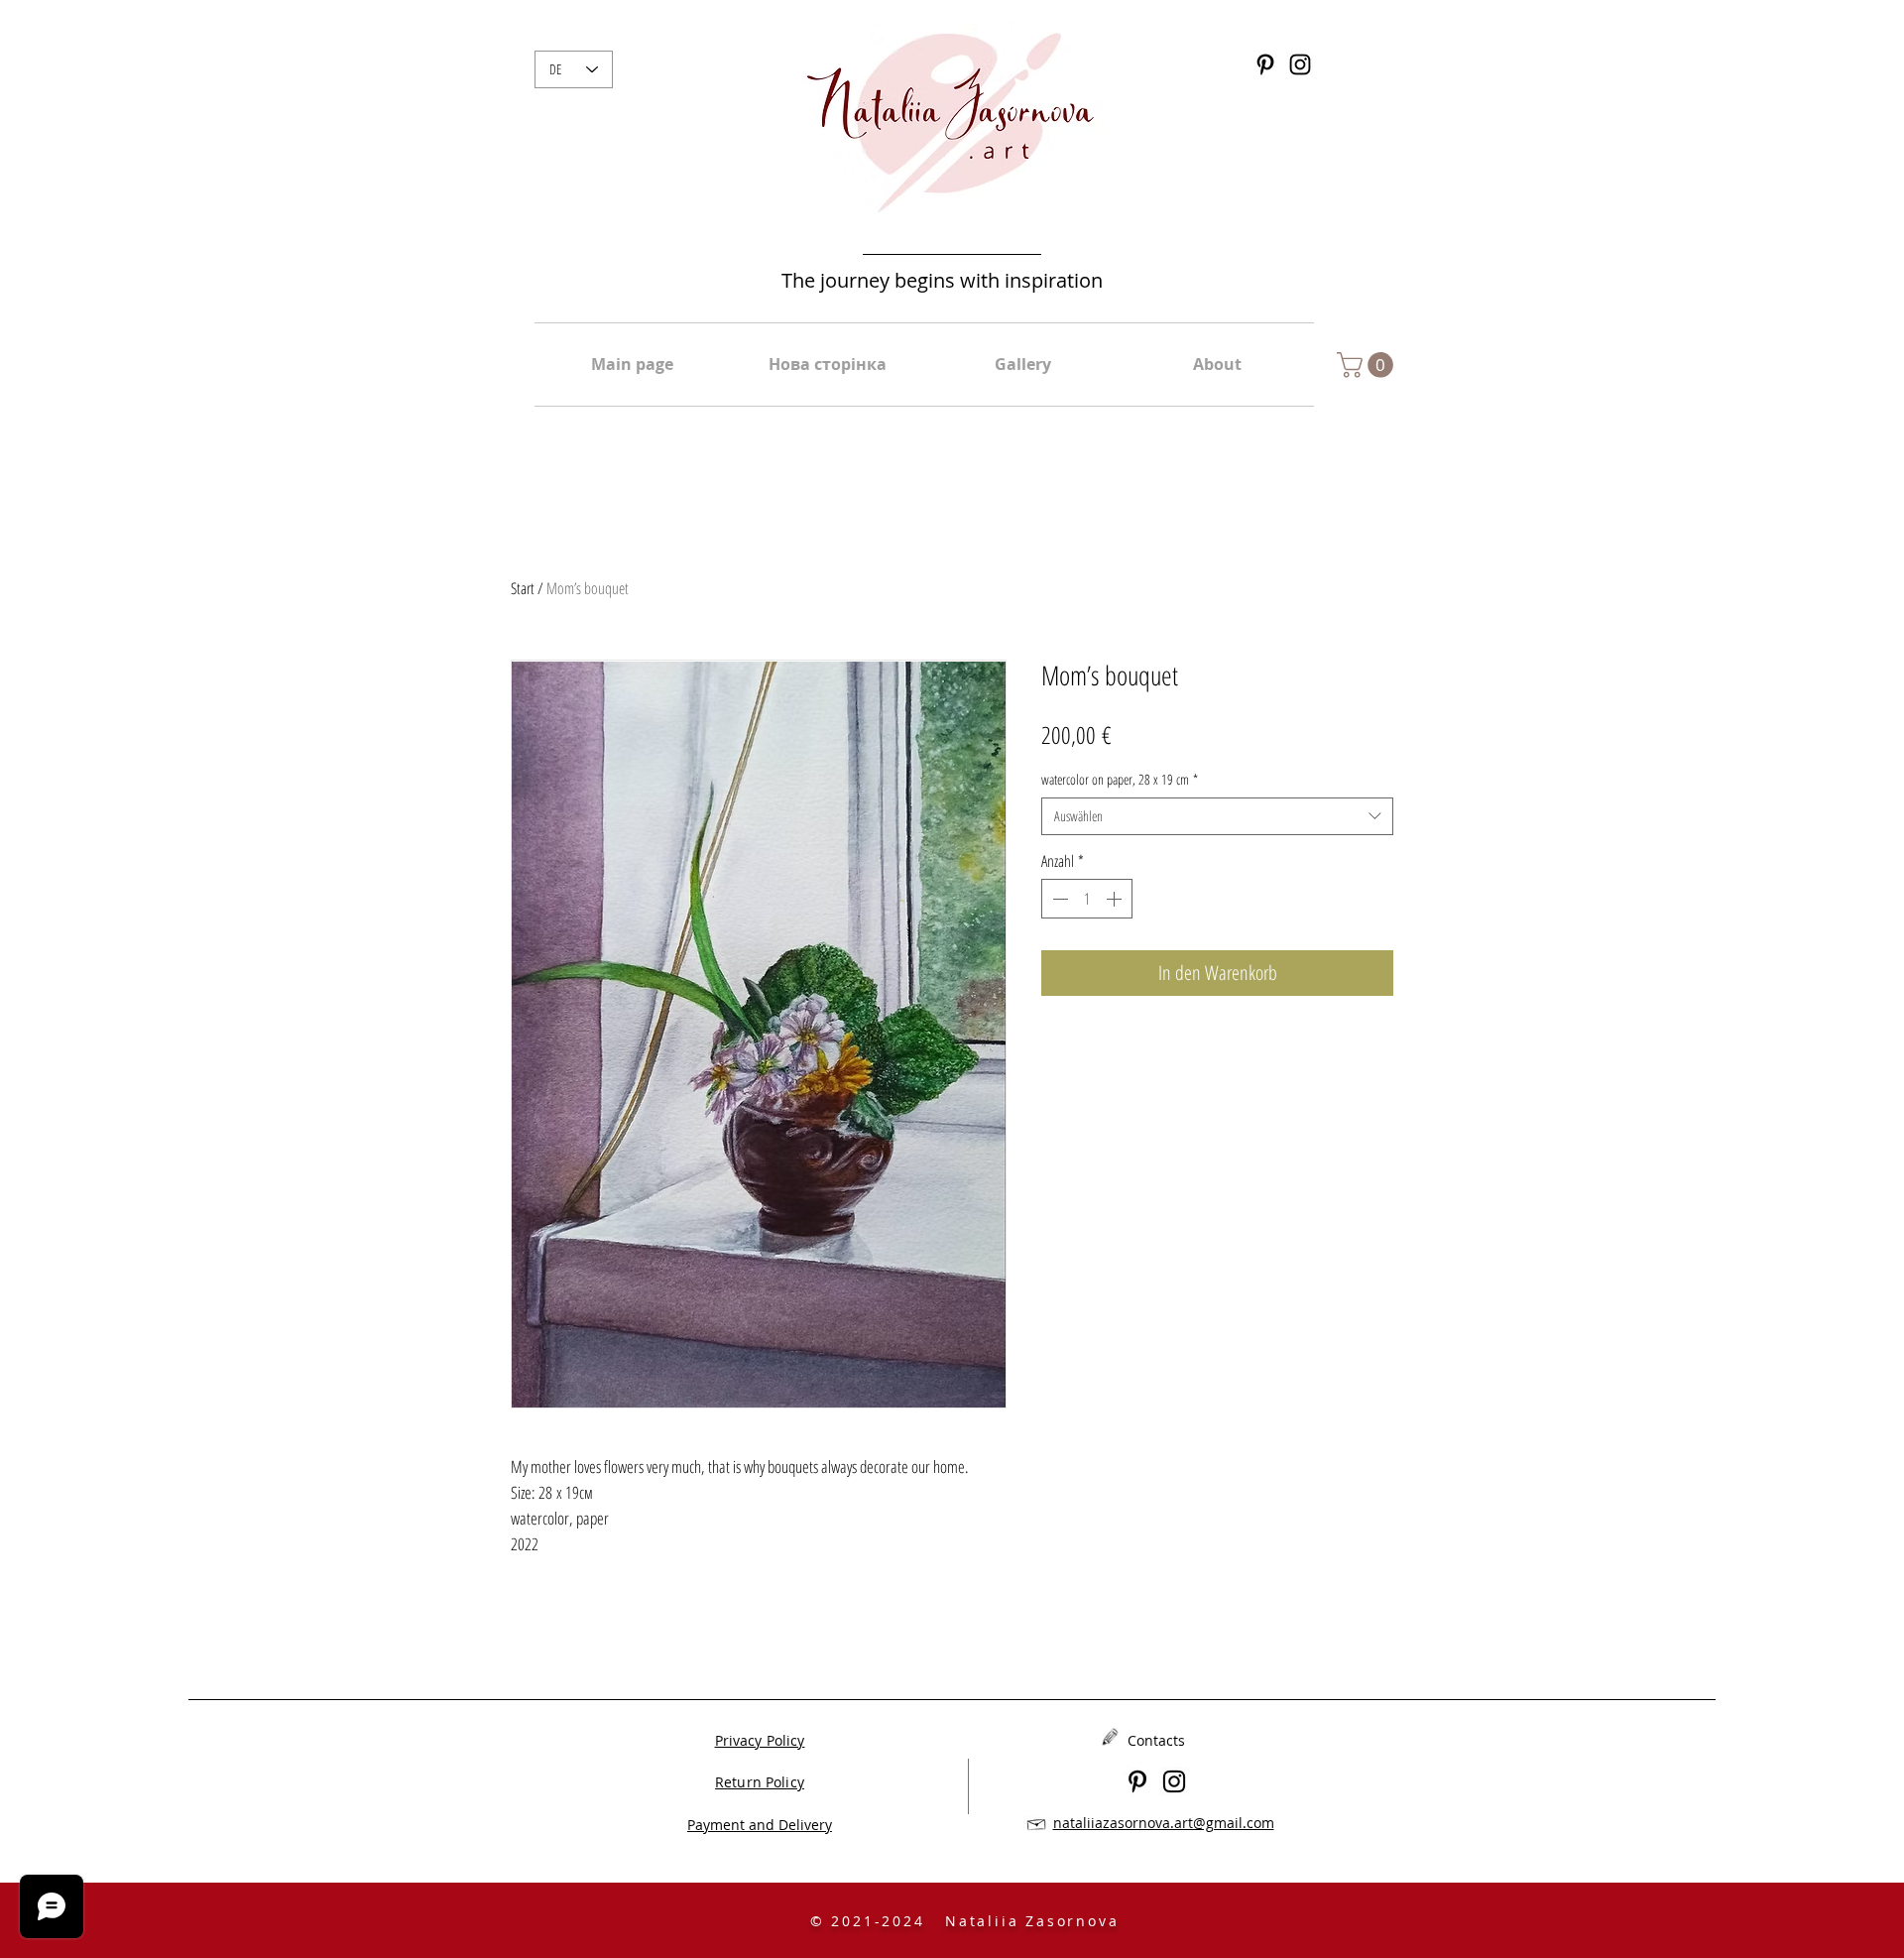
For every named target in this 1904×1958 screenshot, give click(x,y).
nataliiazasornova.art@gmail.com (1164, 1823)
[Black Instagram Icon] (1300, 64)
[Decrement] (1058, 899)
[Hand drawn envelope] (1037, 1823)
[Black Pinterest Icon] (1265, 64)
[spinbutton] (1087, 899)
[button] (1368, 365)
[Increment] (1116, 899)
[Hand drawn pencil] (1110, 1737)
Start (523, 588)
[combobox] (1217, 816)
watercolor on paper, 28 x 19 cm (1120, 779)
